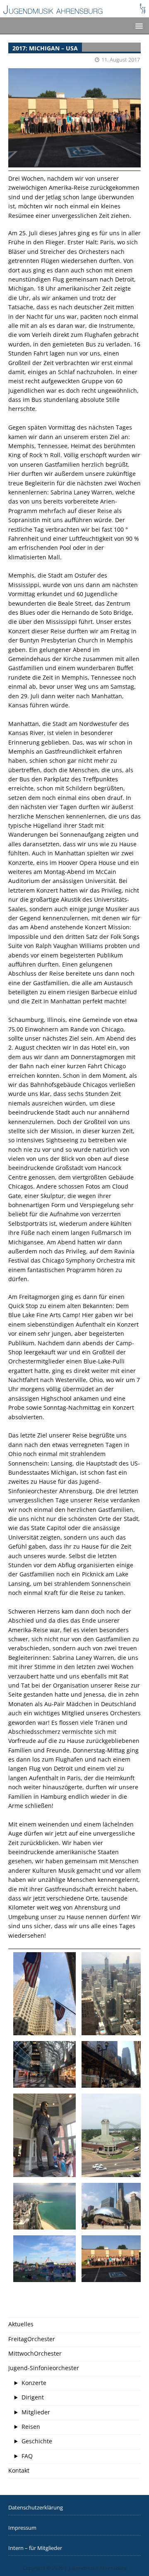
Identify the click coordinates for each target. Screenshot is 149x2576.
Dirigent (33, 2397)
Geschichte (37, 2441)
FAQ (27, 2456)
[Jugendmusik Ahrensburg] (74, 13)
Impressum (22, 2528)
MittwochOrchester (35, 2353)
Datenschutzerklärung (36, 2507)
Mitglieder (36, 2412)
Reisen (31, 2427)
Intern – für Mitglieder (35, 2548)
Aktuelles (21, 2324)
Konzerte (34, 2383)
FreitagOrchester (32, 2339)
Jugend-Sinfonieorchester (44, 2368)
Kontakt (19, 2470)
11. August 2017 (121, 60)
